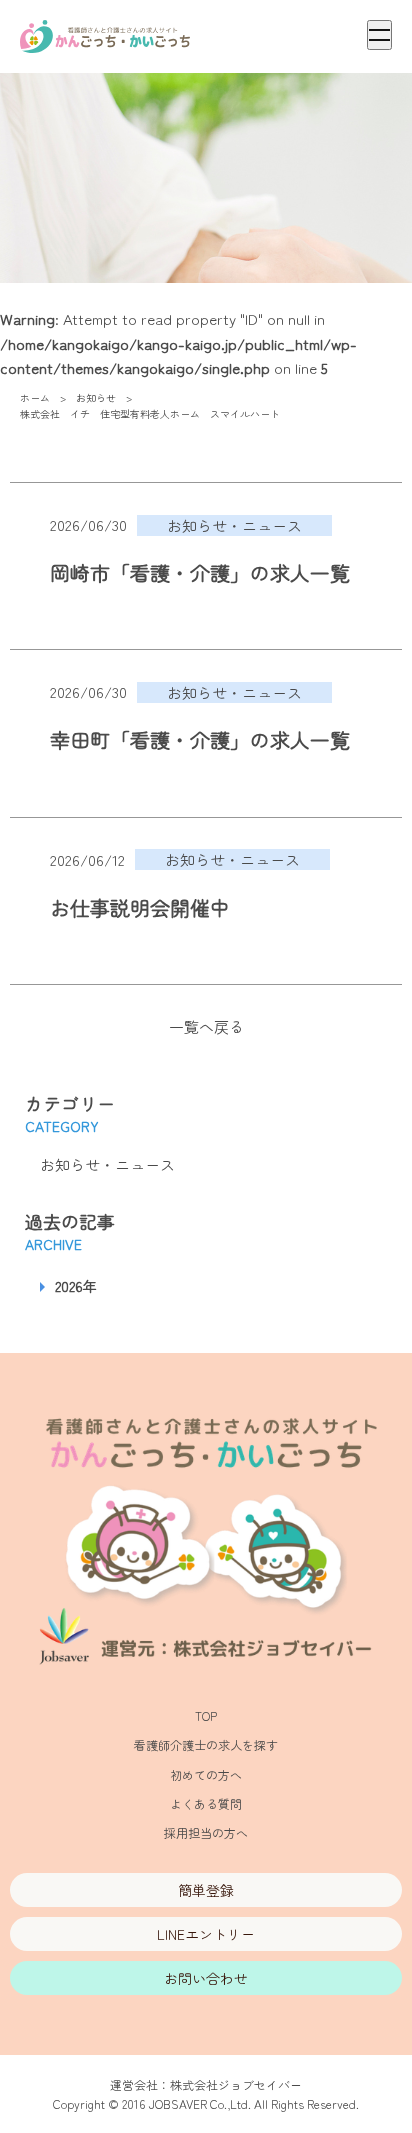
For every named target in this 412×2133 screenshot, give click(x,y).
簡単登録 (206, 1890)
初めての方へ (206, 1774)
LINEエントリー (206, 1934)
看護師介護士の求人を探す (206, 1744)
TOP (206, 1715)
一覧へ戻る (206, 1026)
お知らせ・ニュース (107, 1164)
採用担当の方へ (206, 1832)
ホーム (35, 397)
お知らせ (96, 397)
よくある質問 (206, 1803)
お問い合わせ (206, 1978)
